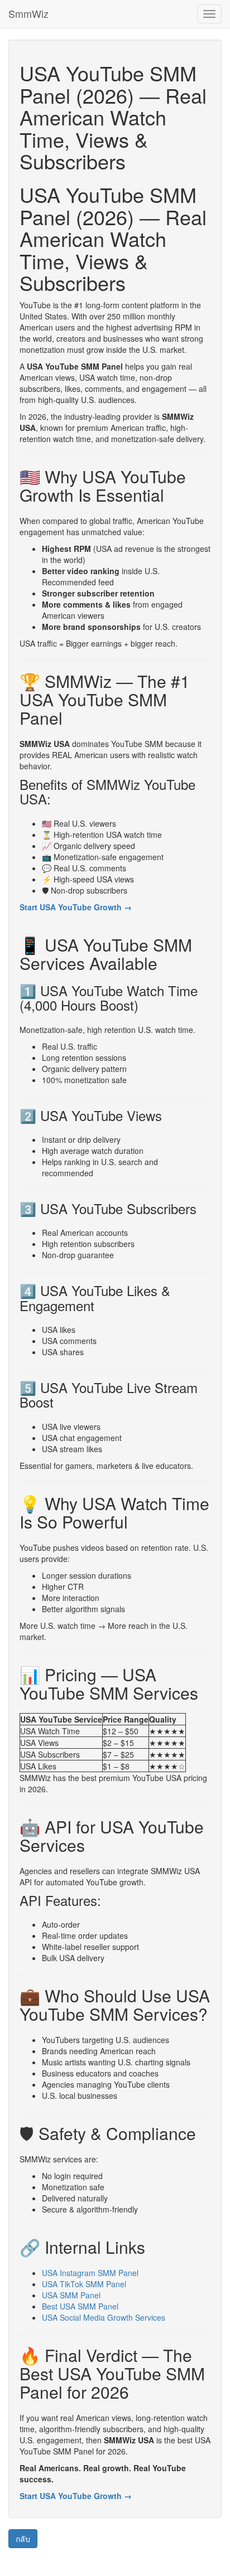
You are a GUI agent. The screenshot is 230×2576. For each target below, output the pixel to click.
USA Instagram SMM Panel (90, 2273)
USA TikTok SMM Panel (84, 2284)
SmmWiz (28, 13)
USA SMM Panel (71, 2295)
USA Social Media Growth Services (104, 2317)
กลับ (23, 2539)
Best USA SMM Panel (80, 2306)
